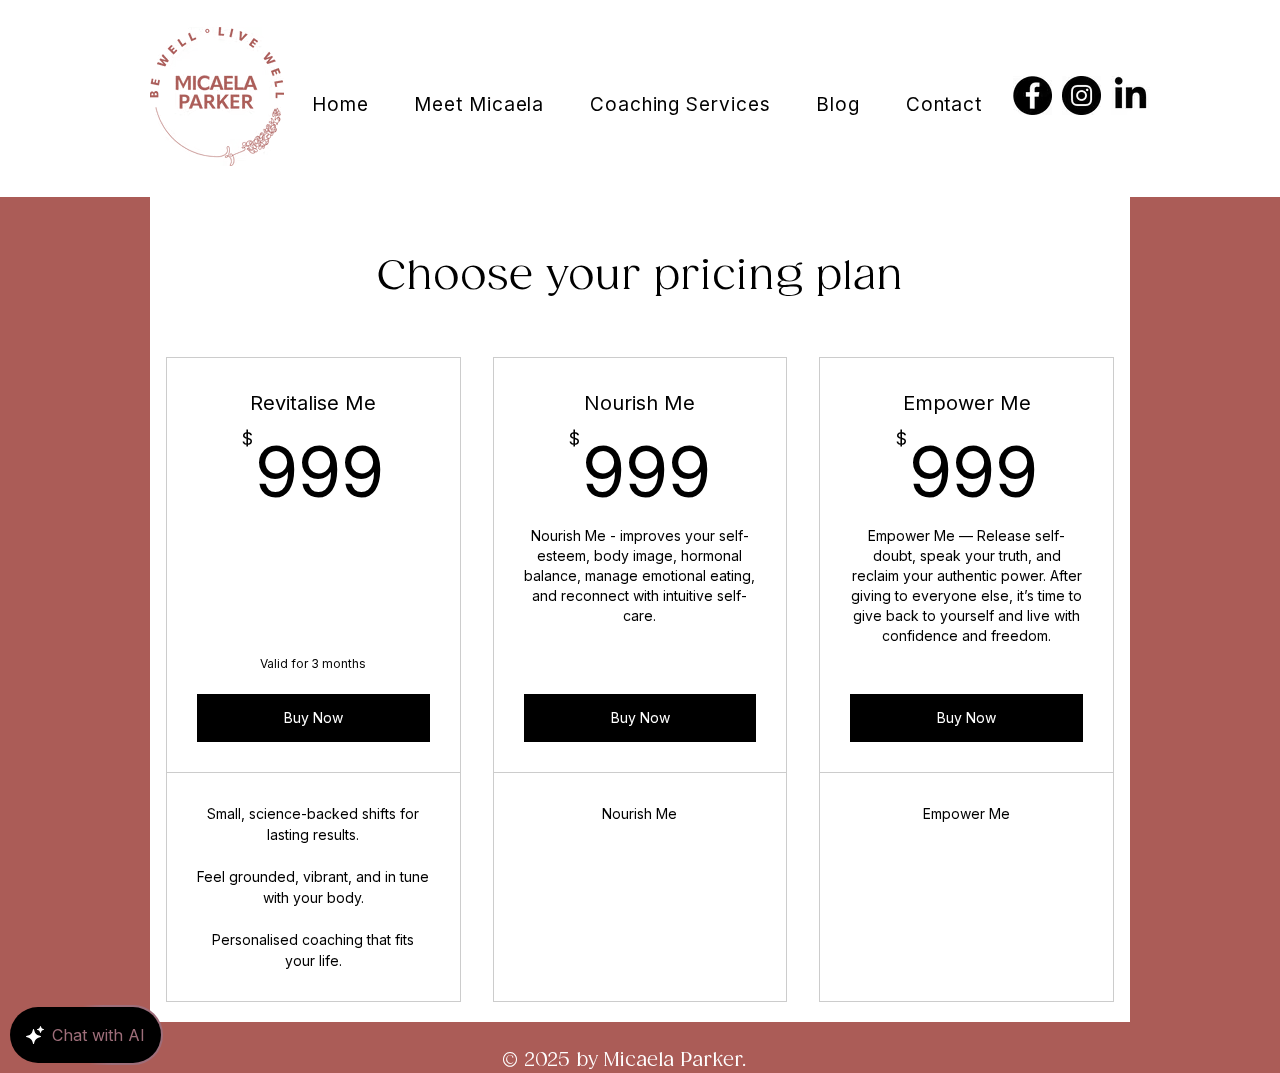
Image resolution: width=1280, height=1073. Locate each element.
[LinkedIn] (1130, 95)
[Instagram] (1081, 95)
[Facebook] (1032, 95)
